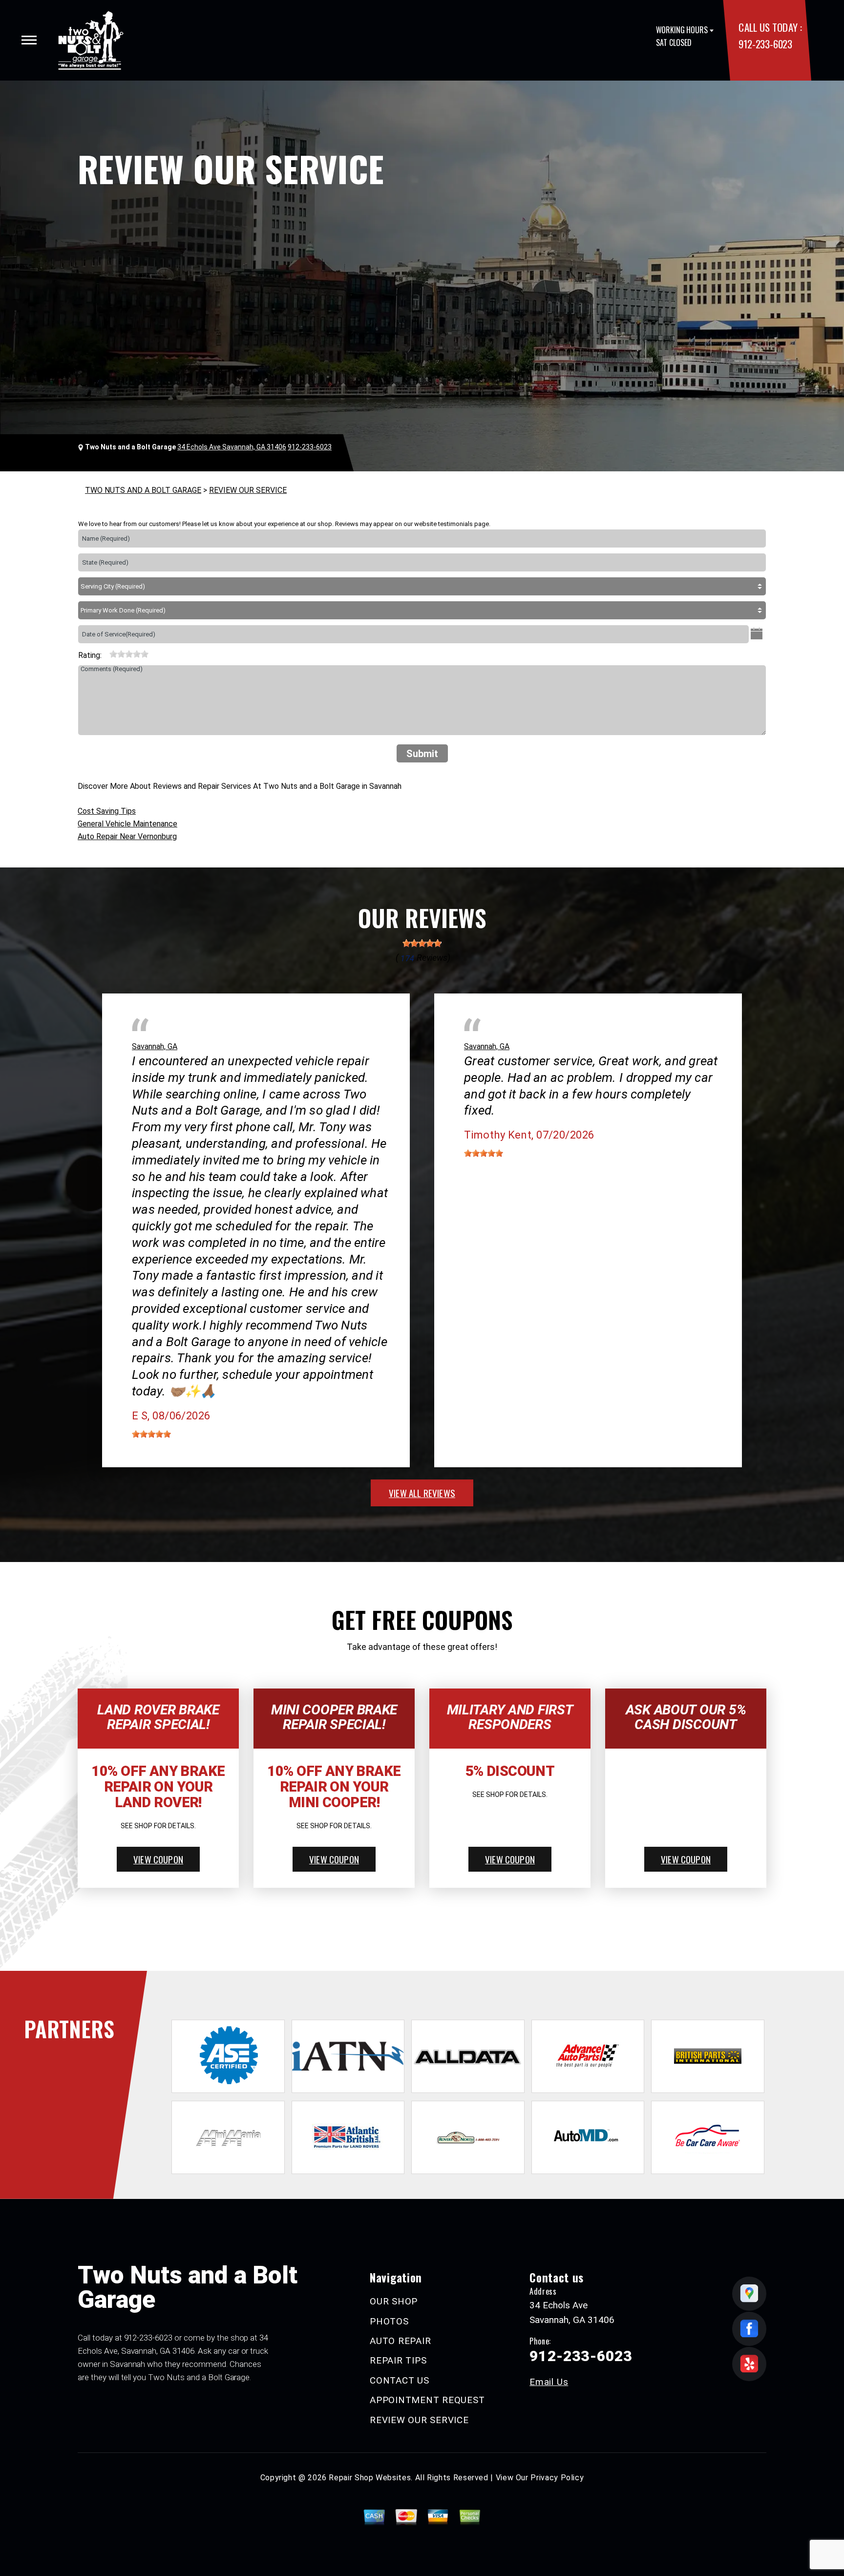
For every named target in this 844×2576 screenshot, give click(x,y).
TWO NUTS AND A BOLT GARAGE (143, 490)
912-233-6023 (765, 44)
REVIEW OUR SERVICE (248, 490)
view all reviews (422, 1493)
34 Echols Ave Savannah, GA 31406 (232, 447)
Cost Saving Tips (107, 811)
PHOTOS (389, 2321)
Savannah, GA (155, 1046)
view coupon (158, 1859)
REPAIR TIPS (398, 2360)
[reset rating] (105, 653)
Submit (422, 754)
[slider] (129, 654)
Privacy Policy (557, 2478)
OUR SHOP (394, 2301)
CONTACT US (400, 2380)
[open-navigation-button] (29, 40)
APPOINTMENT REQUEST (427, 2400)
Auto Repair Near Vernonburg (127, 836)
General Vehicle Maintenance (127, 824)
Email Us (549, 2382)
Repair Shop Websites (370, 2478)
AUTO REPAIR (400, 2341)
